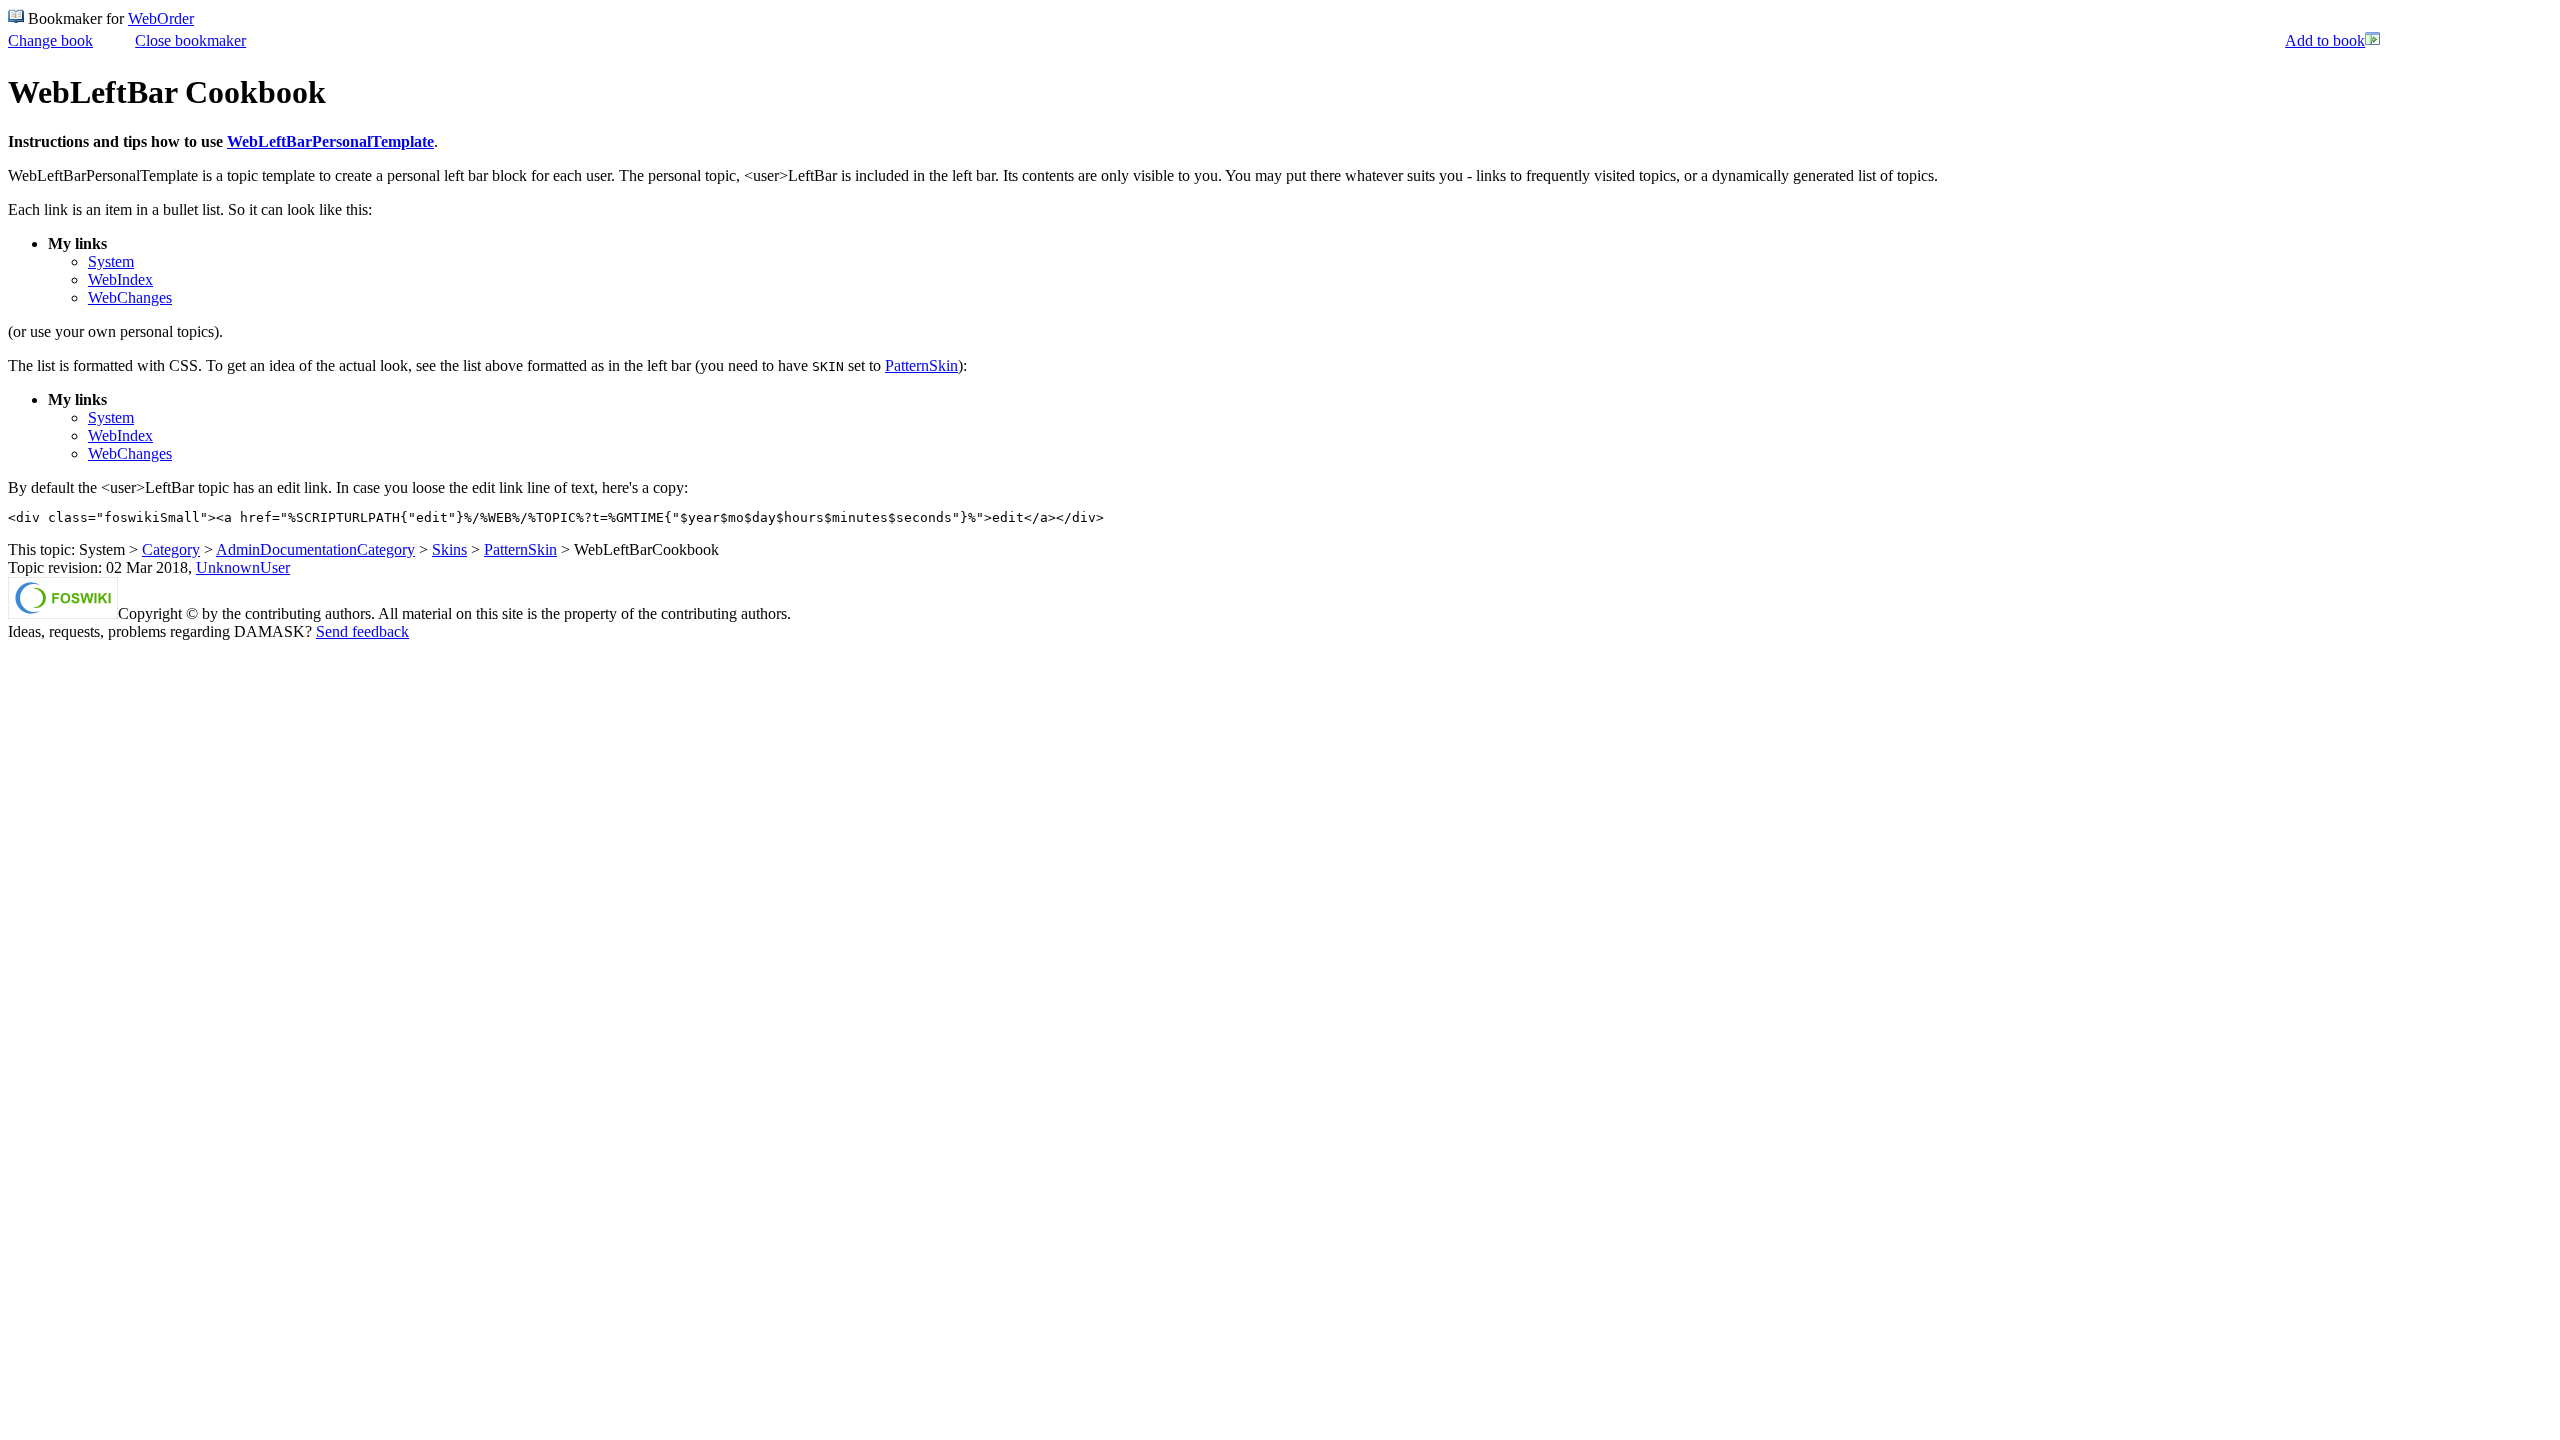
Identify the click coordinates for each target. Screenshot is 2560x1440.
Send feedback (362, 631)
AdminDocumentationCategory (315, 549)
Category (171, 549)
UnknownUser (243, 567)
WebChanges (130, 297)
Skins (449, 549)
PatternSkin (921, 365)
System (111, 261)
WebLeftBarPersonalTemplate (330, 141)
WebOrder (161, 18)
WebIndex (120, 279)
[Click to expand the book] (2373, 41)
